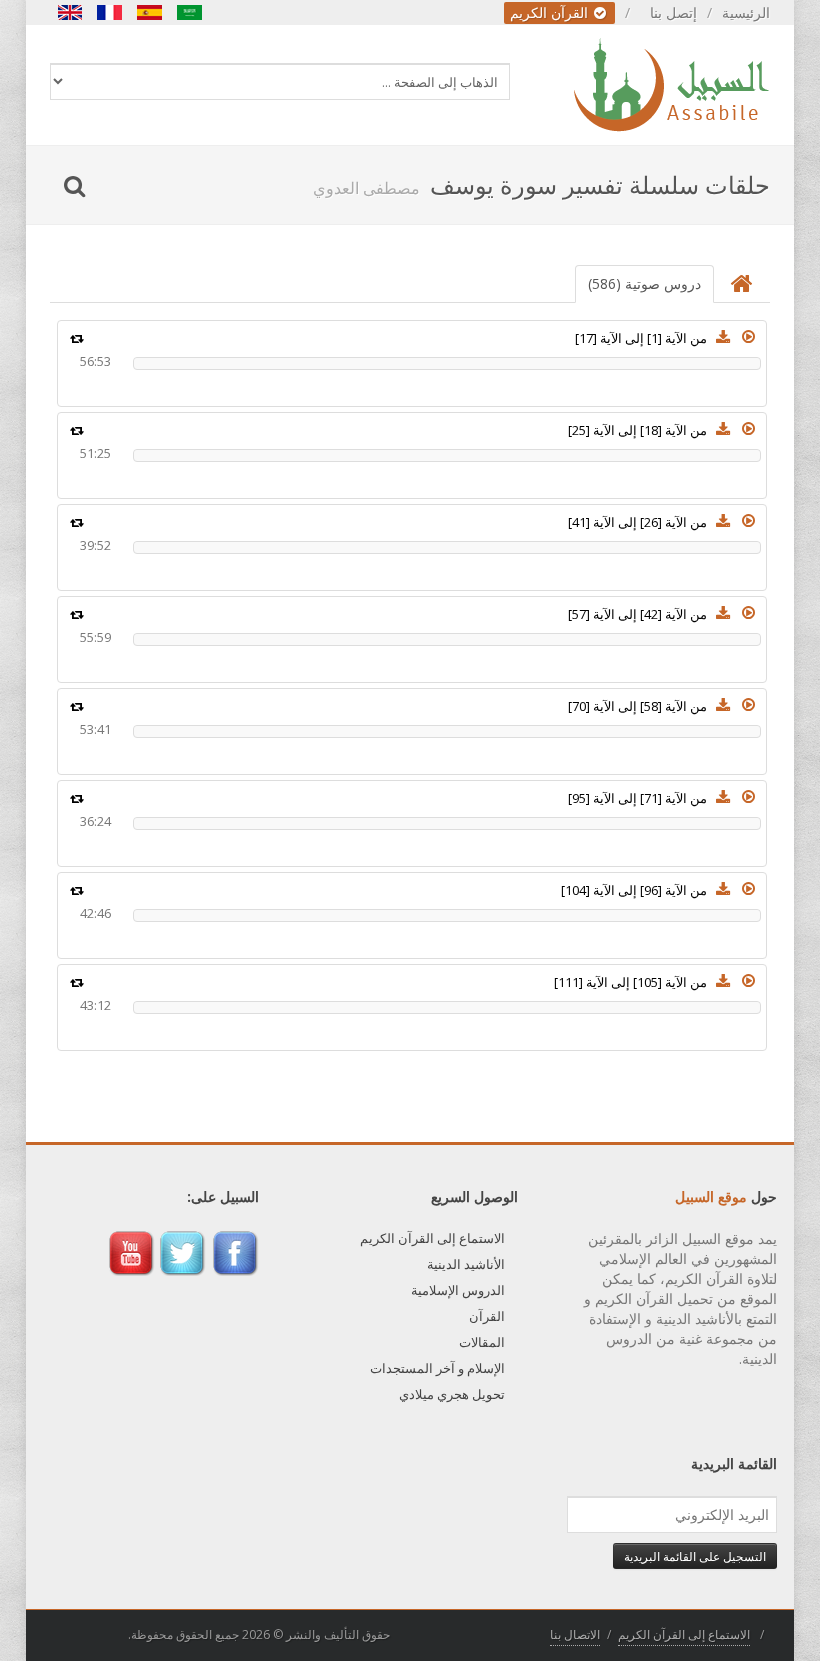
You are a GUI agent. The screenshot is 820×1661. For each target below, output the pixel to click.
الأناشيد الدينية (466, 1264)
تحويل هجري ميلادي (452, 1394)
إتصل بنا (673, 12)
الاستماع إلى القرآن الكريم (432, 1238)
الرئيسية (746, 12)
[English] (70, 12)
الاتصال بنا (575, 1634)
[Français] (110, 12)
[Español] (150, 12)
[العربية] (190, 12)
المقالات (482, 1342)
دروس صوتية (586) (644, 283)
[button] (749, 337)
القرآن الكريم (551, 12)
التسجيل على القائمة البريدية (695, 1556)
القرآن (487, 1316)
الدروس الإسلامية (458, 1290)
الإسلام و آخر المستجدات (437, 1368)
